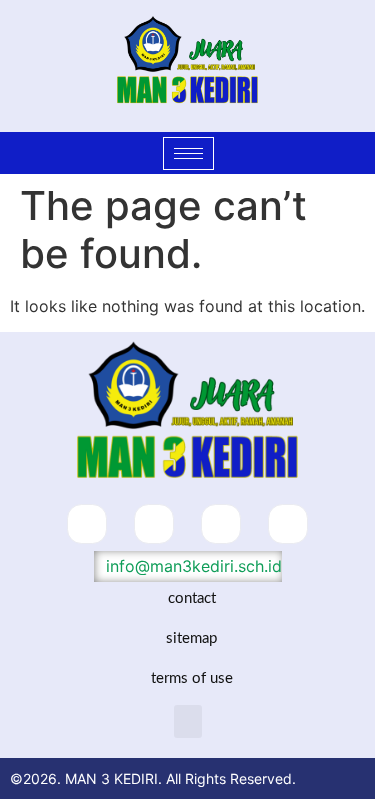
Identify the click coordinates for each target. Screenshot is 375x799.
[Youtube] (288, 524)
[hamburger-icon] (188, 153)
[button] (188, 721)
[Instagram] (221, 524)
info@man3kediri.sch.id (191, 566)
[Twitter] (154, 524)
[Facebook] (87, 524)
